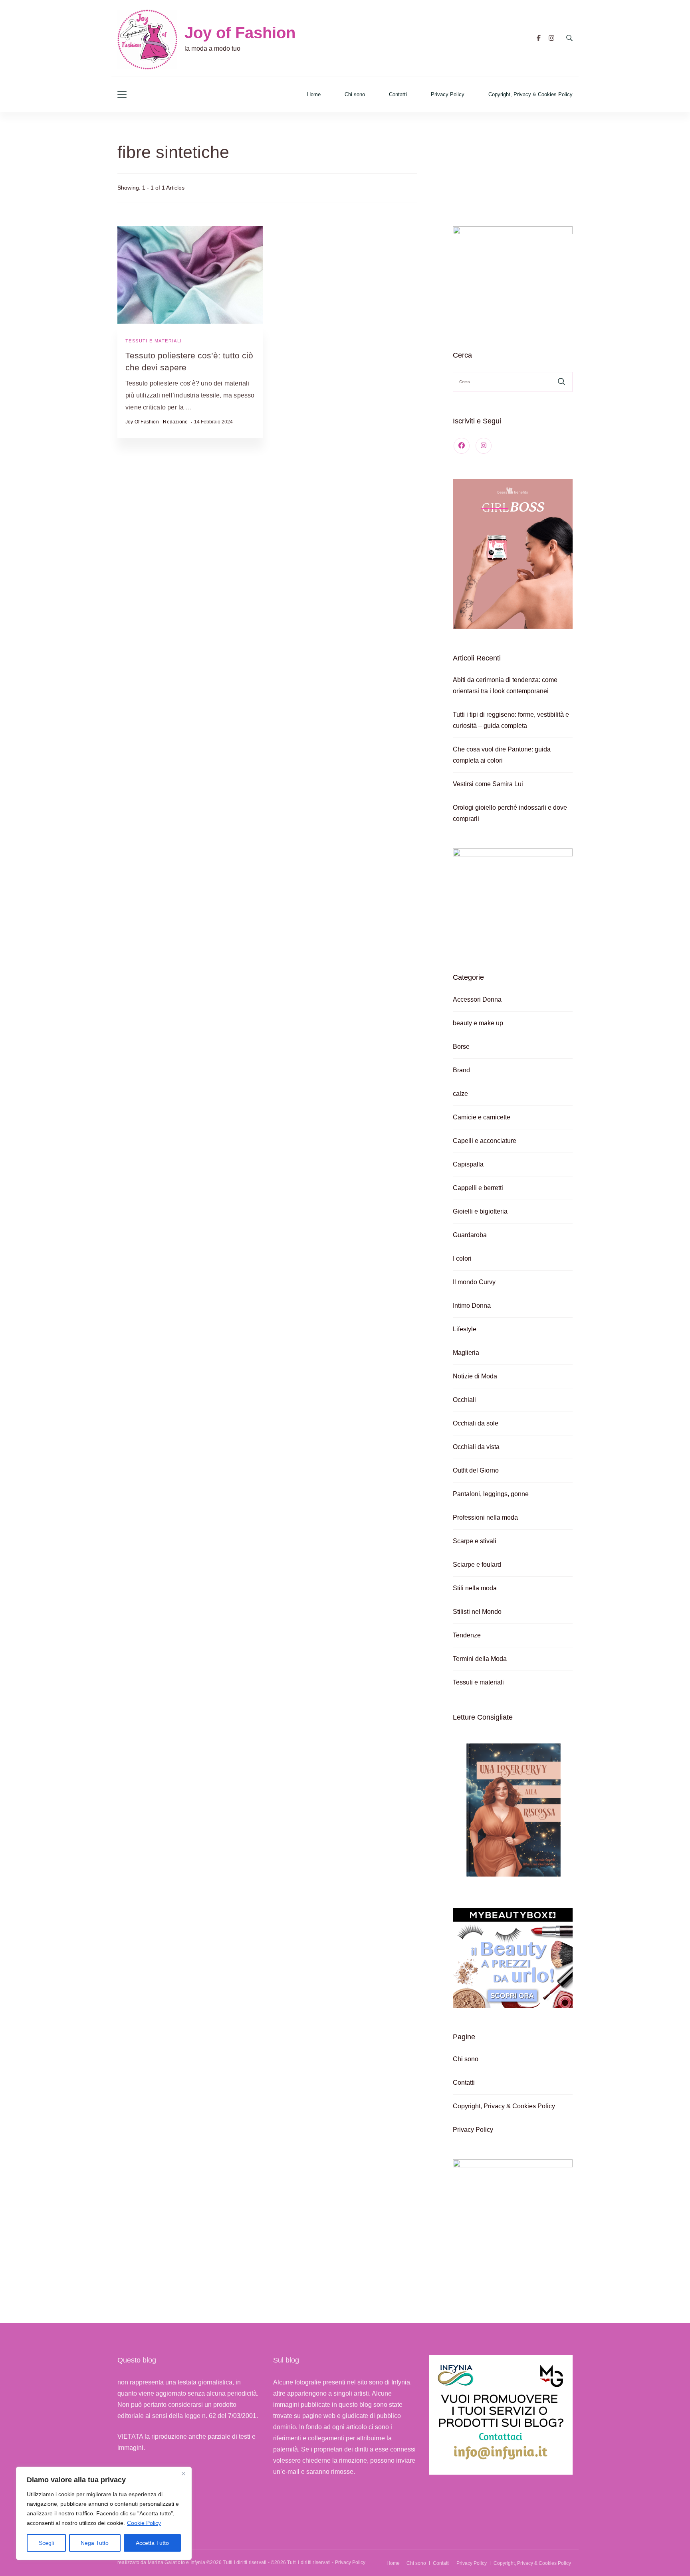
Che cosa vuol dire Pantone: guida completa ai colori (502, 755)
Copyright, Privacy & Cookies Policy (530, 94)
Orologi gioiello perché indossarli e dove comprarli (510, 813)
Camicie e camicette (482, 1117)
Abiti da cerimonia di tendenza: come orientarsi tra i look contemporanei (505, 685)
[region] (104, 2513)
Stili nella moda (475, 1588)
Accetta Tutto (152, 2543)
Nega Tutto (95, 2543)
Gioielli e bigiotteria (480, 1211)
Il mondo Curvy (474, 1282)
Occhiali (464, 1400)
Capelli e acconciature (485, 1141)
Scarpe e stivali (475, 1541)
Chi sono (355, 94)
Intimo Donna (472, 1306)
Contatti (398, 94)
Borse (461, 1047)
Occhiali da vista (476, 1447)
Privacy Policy (448, 94)
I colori (462, 1258)
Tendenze (467, 1635)
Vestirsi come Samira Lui (488, 784)
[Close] (183, 2473)
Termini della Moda (480, 1659)
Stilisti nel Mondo (477, 1612)
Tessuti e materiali (154, 341)
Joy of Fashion (240, 33)
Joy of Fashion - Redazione (157, 422)
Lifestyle (465, 1329)
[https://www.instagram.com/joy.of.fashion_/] (484, 446)
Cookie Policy (144, 2523)
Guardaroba (470, 1235)
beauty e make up (478, 1023)
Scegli (46, 2543)
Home (314, 94)
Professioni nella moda (485, 1517)
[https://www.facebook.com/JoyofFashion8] (462, 446)
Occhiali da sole (476, 1423)
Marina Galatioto (166, 2562)
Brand (461, 1070)
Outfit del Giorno (476, 1470)
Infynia (198, 2562)
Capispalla (468, 1164)
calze (460, 1094)
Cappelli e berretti (478, 1188)
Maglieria (466, 1353)
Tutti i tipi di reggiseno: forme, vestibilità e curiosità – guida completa (511, 720)
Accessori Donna (477, 999)
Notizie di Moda (475, 1376)
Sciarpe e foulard (477, 1565)
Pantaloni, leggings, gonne (491, 1494)
